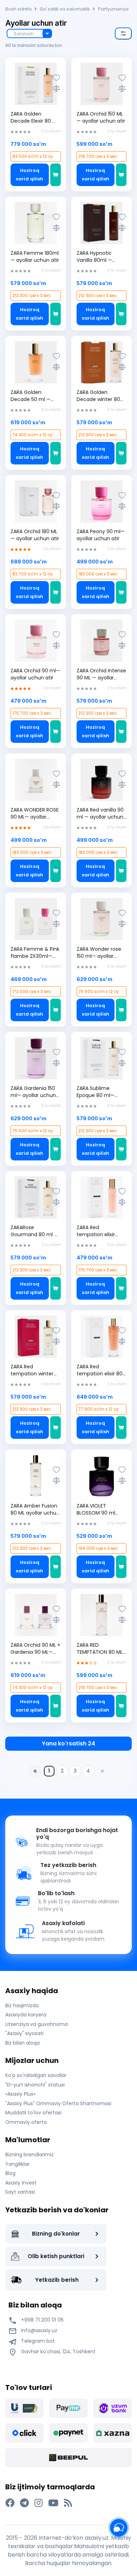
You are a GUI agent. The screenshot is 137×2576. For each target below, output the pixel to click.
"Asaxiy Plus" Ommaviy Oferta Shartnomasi (58, 2103)
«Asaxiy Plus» (20, 2094)
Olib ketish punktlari (56, 2256)
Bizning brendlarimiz (30, 2155)
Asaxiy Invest (21, 2183)
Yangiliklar (17, 2164)
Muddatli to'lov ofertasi (33, 2113)
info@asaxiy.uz (39, 2330)
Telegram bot (37, 2341)
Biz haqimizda (22, 2005)
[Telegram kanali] (24, 2503)
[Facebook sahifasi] (10, 2503)
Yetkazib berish (57, 2280)
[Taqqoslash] (56, 88)
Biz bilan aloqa (22, 2043)
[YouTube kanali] (53, 2503)
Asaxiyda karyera (26, 2015)
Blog (10, 2173)
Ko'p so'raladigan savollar (36, 2075)
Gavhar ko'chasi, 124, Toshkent (58, 2352)
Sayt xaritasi (20, 2192)
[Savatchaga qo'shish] (56, 175)
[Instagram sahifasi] (38, 2503)
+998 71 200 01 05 (42, 2320)
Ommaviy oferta (26, 2122)
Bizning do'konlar (56, 2234)
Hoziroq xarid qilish (30, 175)
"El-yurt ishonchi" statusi (35, 2085)
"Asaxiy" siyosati (24, 2033)
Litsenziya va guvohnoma (37, 2024)
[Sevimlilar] (56, 78)
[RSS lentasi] (68, 2503)
